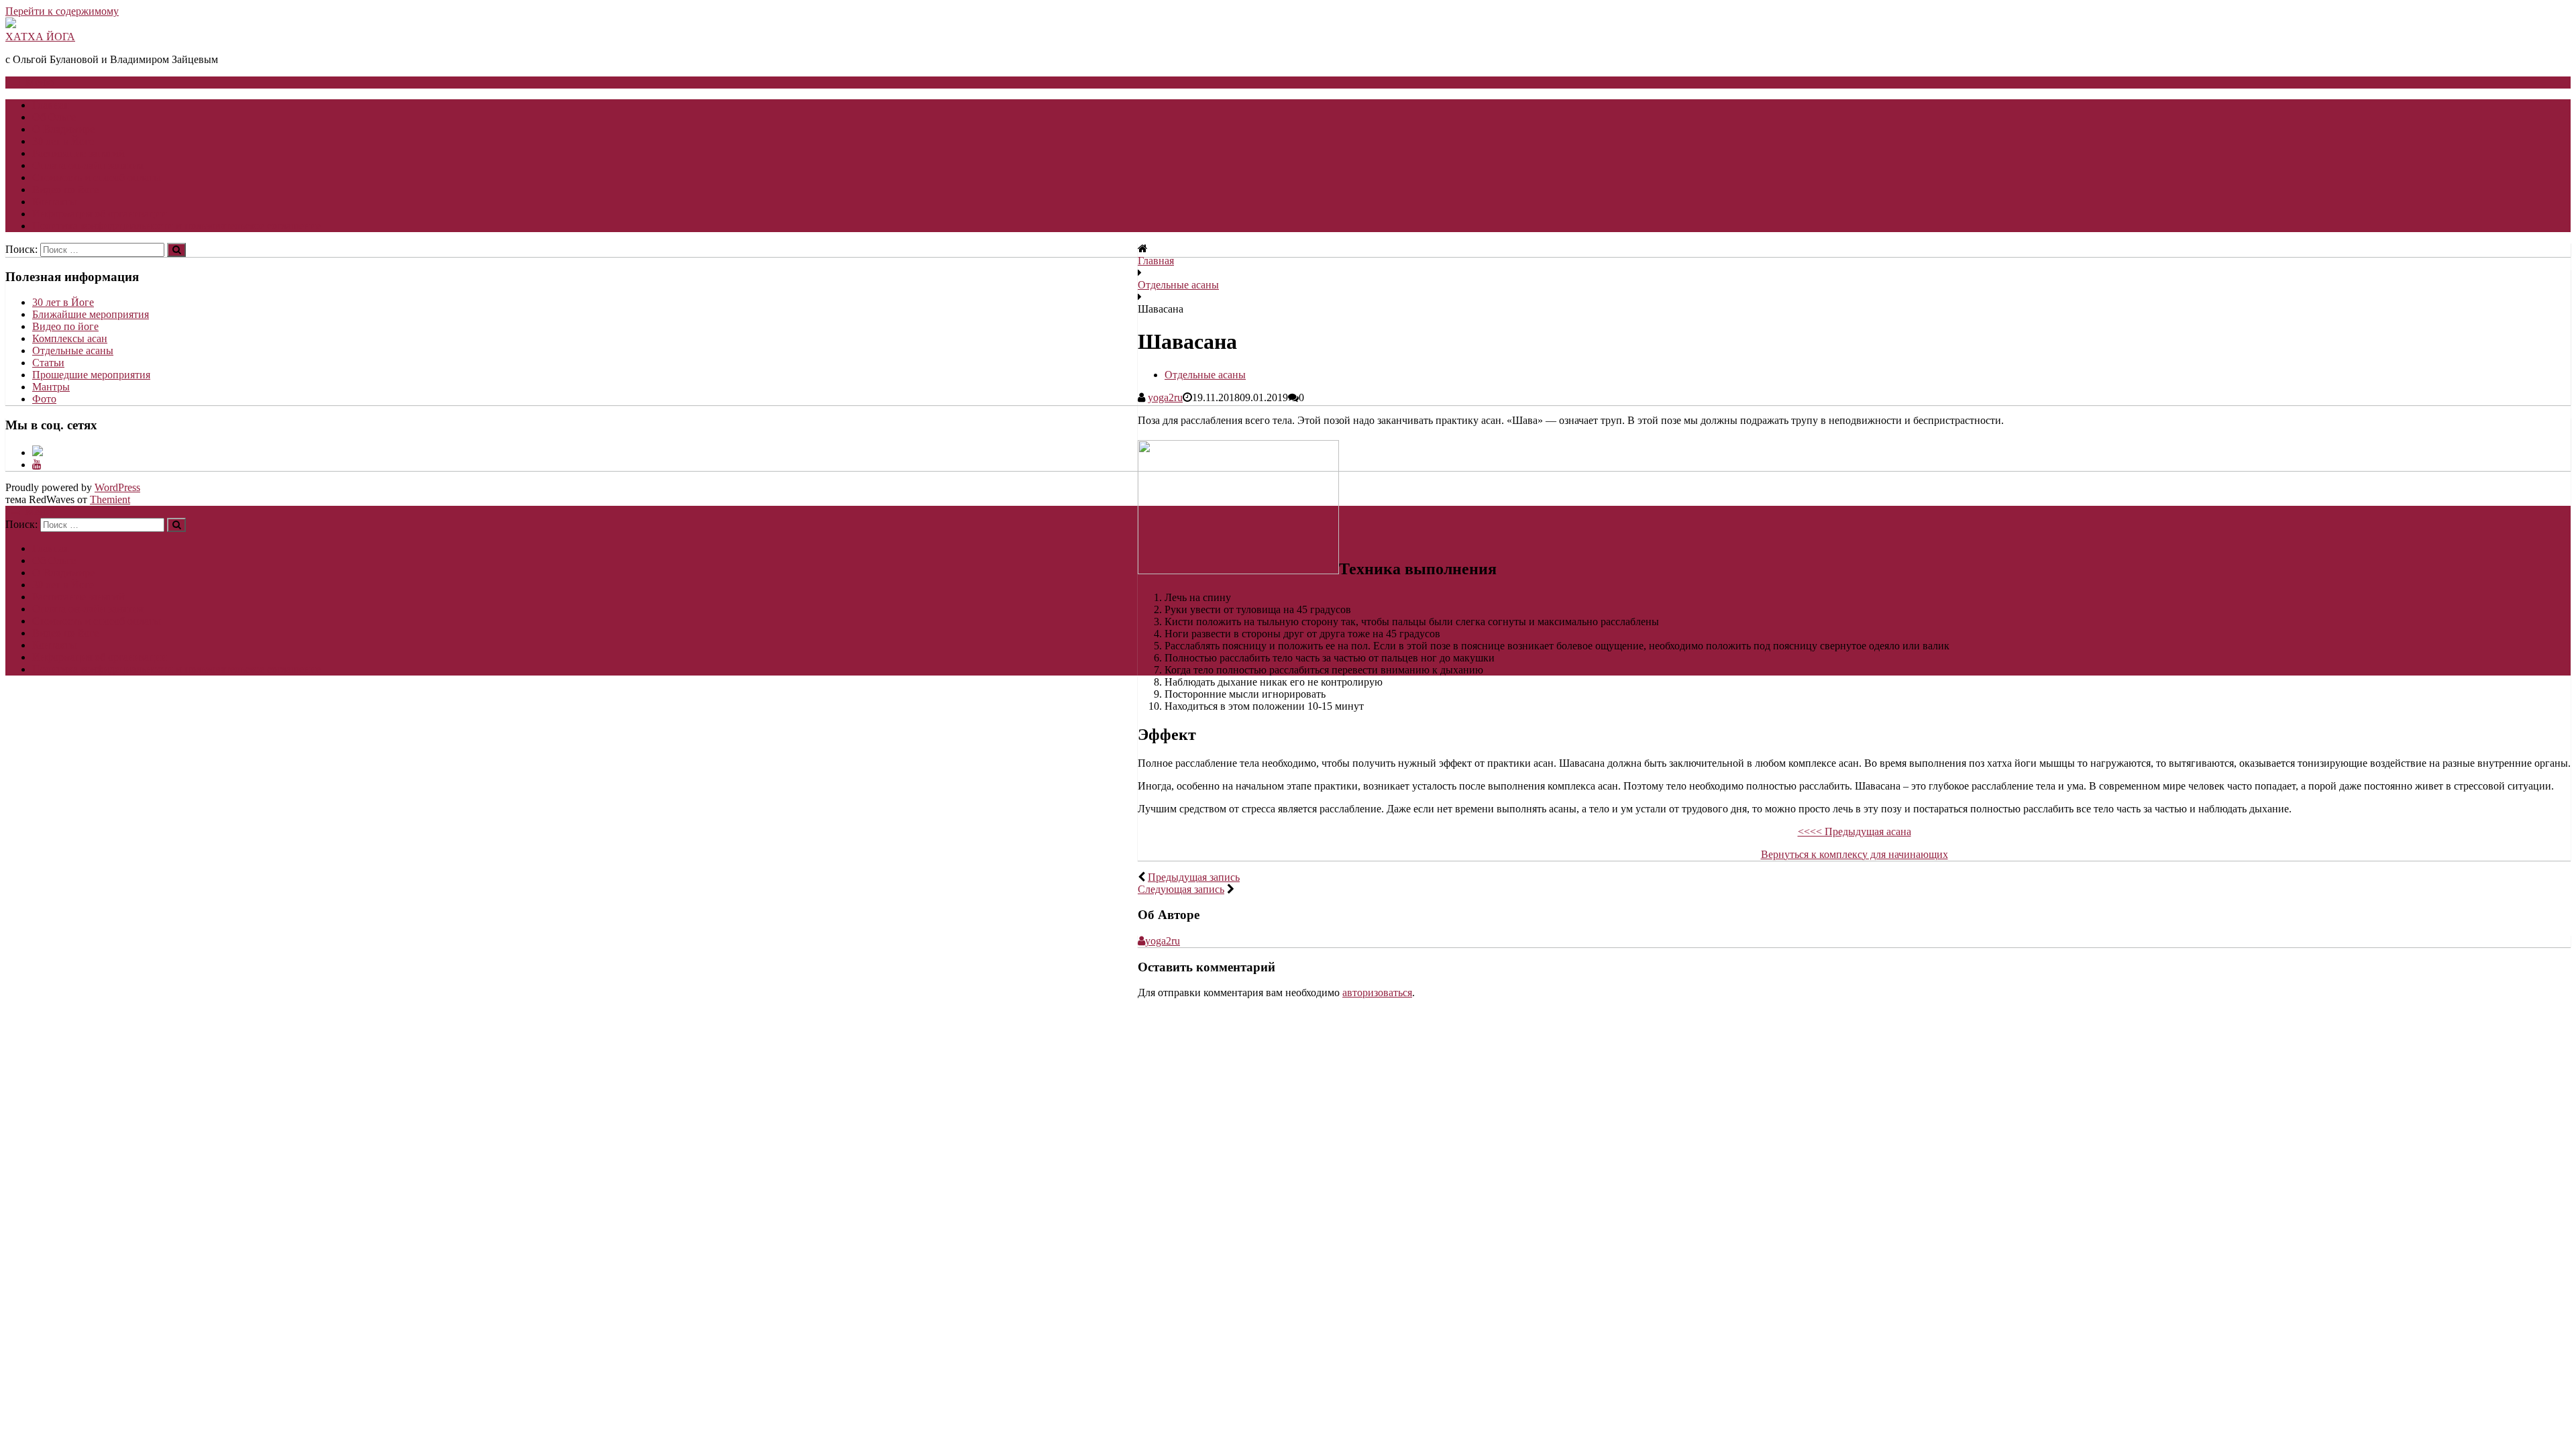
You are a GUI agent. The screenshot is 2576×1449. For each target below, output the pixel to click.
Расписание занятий (78, 153)
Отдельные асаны (1178, 285)
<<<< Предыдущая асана (1855, 831)
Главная (50, 105)
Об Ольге (54, 117)
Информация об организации (100, 214)
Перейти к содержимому (62, 11)
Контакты (55, 202)
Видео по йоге (65, 190)
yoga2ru (1165, 397)
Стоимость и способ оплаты (97, 177)
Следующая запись (1181, 889)
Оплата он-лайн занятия (88, 165)
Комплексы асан (70, 338)
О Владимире (63, 129)
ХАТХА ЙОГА (40, 37)
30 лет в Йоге (63, 141)
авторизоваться (1377, 992)
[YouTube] (37, 465)
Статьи (48, 363)
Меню (40, 82)
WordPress (117, 487)
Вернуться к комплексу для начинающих (1855, 854)
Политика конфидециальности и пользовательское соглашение (176, 226)
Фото (44, 399)
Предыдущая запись (1194, 877)
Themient (110, 499)
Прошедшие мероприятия (91, 375)
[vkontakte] (38, 452)
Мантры (51, 387)
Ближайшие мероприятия (91, 314)
